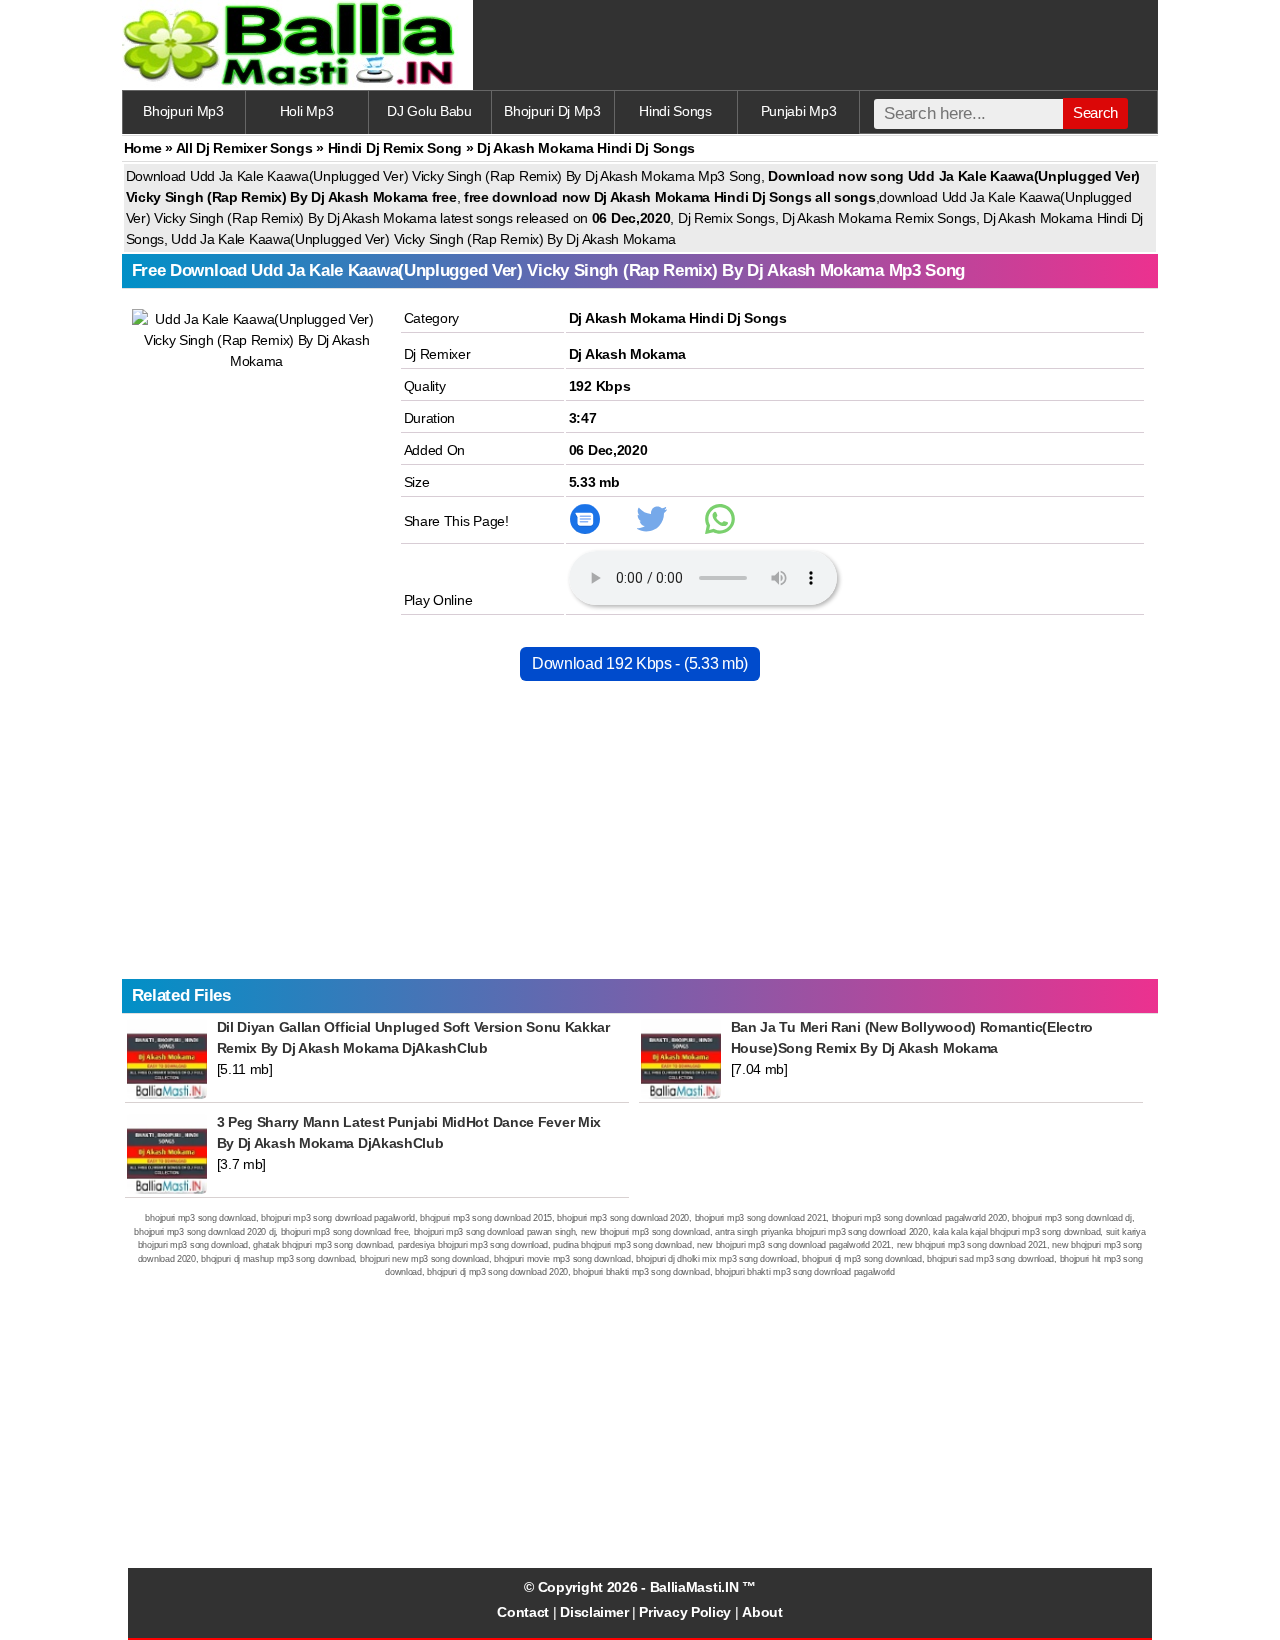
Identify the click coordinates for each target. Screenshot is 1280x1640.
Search (1095, 112)
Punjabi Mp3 (799, 111)
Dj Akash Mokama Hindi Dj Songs (678, 318)
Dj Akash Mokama (627, 354)
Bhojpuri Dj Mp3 (552, 111)
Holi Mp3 (307, 111)
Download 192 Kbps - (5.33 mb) (640, 663)
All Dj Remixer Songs (244, 148)
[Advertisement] (640, 839)
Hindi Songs (675, 111)
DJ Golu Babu (429, 111)
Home (143, 148)
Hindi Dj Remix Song (395, 148)
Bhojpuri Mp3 (183, 111)
